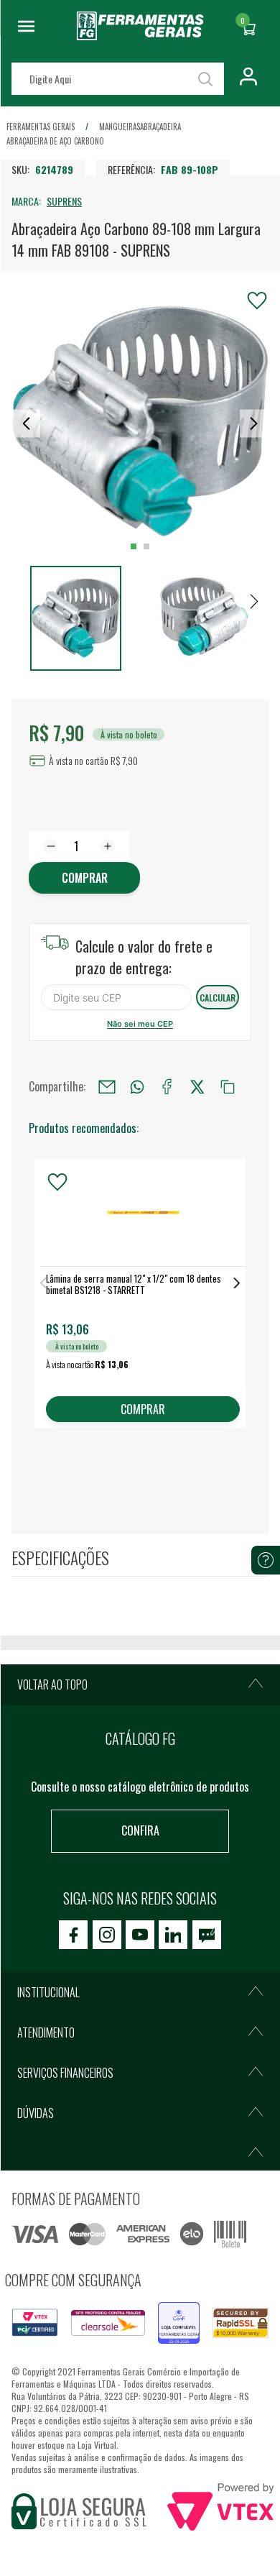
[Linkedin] (173, 1935)
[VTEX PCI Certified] (35, 2317)
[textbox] (118, 79)
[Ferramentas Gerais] (140, 35)
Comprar (85, 878)
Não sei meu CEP (140, 1024)
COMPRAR (143, 1409)
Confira (140, 1830)
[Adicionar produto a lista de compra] (257, 301)
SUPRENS (64, 201)
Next (237, 1283)
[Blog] (207, 1935)
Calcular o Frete (116, 997)
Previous (43, 1283)
